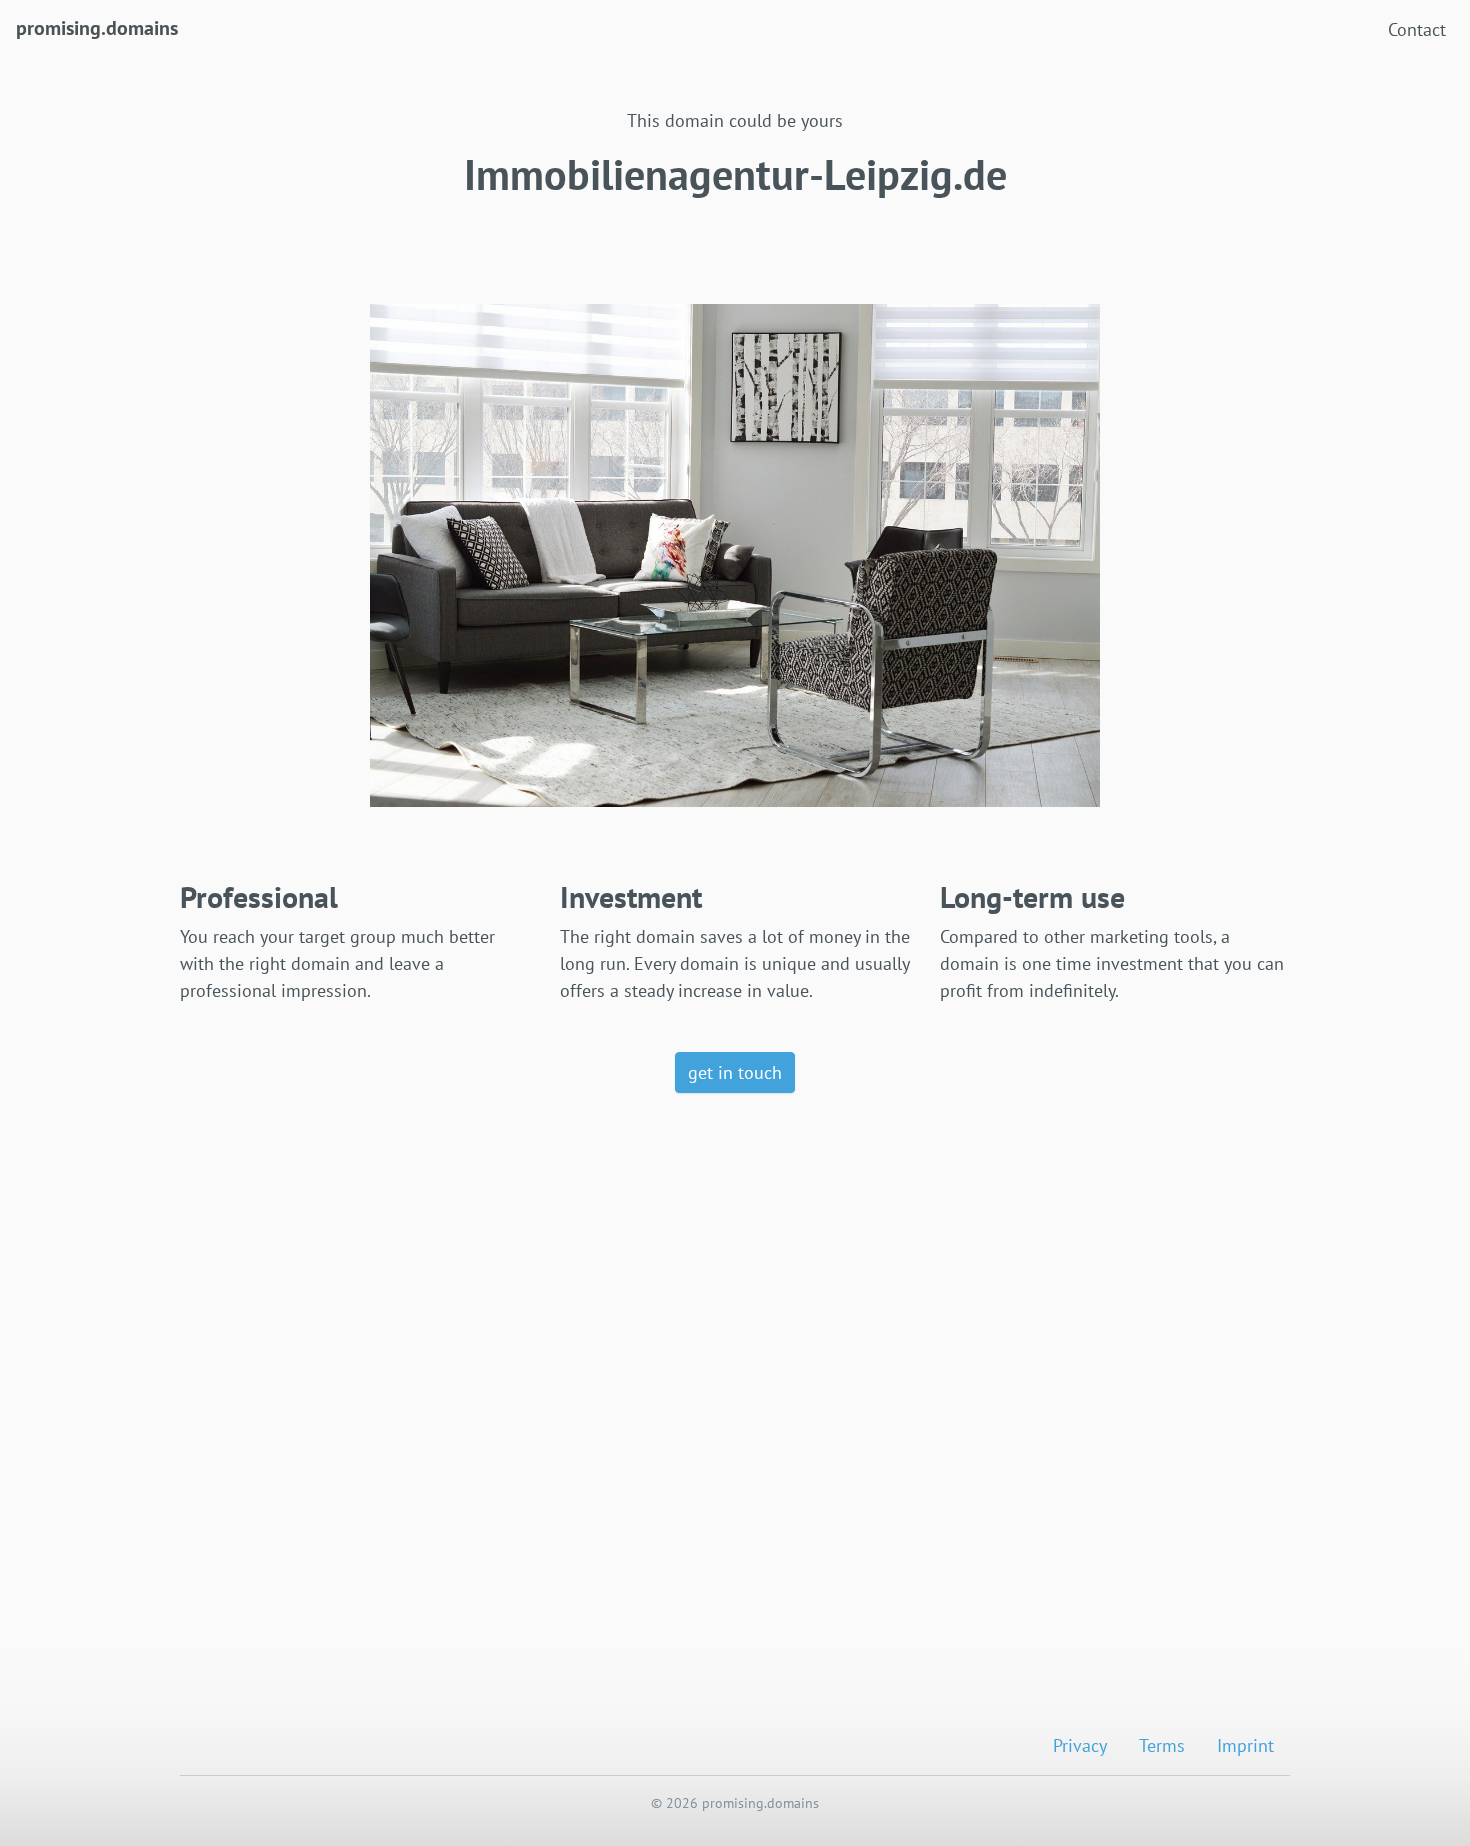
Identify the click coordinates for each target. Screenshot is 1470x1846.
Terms (1162, 1745)
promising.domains (97, 27)
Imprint (1245, 1745)
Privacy (1080, 1745)
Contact (1417, 29)
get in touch (735, 1072)
